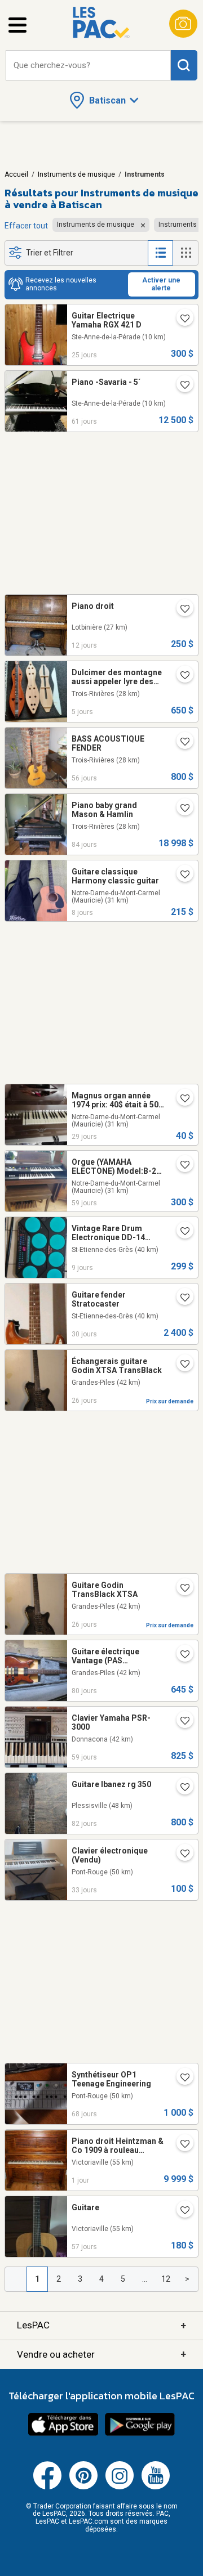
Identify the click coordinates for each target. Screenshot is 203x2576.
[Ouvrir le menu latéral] (17, 25)
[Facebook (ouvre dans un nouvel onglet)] (47, 2487)
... (145, 2279)
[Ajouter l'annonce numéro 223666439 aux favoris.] (180, 2211)
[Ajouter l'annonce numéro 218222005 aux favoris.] (180, 1299)
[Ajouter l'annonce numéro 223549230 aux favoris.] (180, 386)
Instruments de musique (76, 174)
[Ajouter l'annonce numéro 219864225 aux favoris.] (180, 1655)
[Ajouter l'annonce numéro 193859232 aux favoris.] (180, 2079)
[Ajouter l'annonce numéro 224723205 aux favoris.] (180, 320)
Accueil (16, 174)
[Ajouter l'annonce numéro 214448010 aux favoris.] (180, 1722)
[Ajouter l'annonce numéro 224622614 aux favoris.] (180, 1589)
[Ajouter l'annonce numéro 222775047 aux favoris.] (180, 809)
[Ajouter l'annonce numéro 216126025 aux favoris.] (180, 876)
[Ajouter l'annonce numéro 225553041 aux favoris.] (180, 676)
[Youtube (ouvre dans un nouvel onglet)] (156, 2487)
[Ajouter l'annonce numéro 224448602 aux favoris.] (180, 1855)
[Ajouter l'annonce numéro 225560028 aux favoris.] (180, 1232)
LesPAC (101, 2325)
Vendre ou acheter (101, 2354)
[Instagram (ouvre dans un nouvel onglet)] (120, 2487)
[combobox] (88, 66)
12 (166, 2279)
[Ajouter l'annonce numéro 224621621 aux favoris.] (180, 1365)
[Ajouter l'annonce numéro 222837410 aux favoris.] (180, 1788)
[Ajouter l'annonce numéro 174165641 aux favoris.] (180, 1099)
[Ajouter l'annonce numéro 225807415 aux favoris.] (180, 2145)
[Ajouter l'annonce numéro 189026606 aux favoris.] (180, 743)
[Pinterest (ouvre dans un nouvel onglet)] (83, 2487)
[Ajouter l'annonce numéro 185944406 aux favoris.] (180, 1166)
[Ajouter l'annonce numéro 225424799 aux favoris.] (180, 610)
